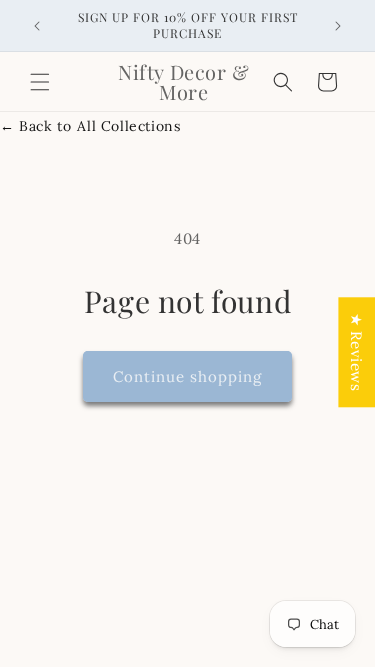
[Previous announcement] (37, 26)
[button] (40, 82)
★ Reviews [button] (356, 352)
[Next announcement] (338, 26)
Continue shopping (187, 376)
